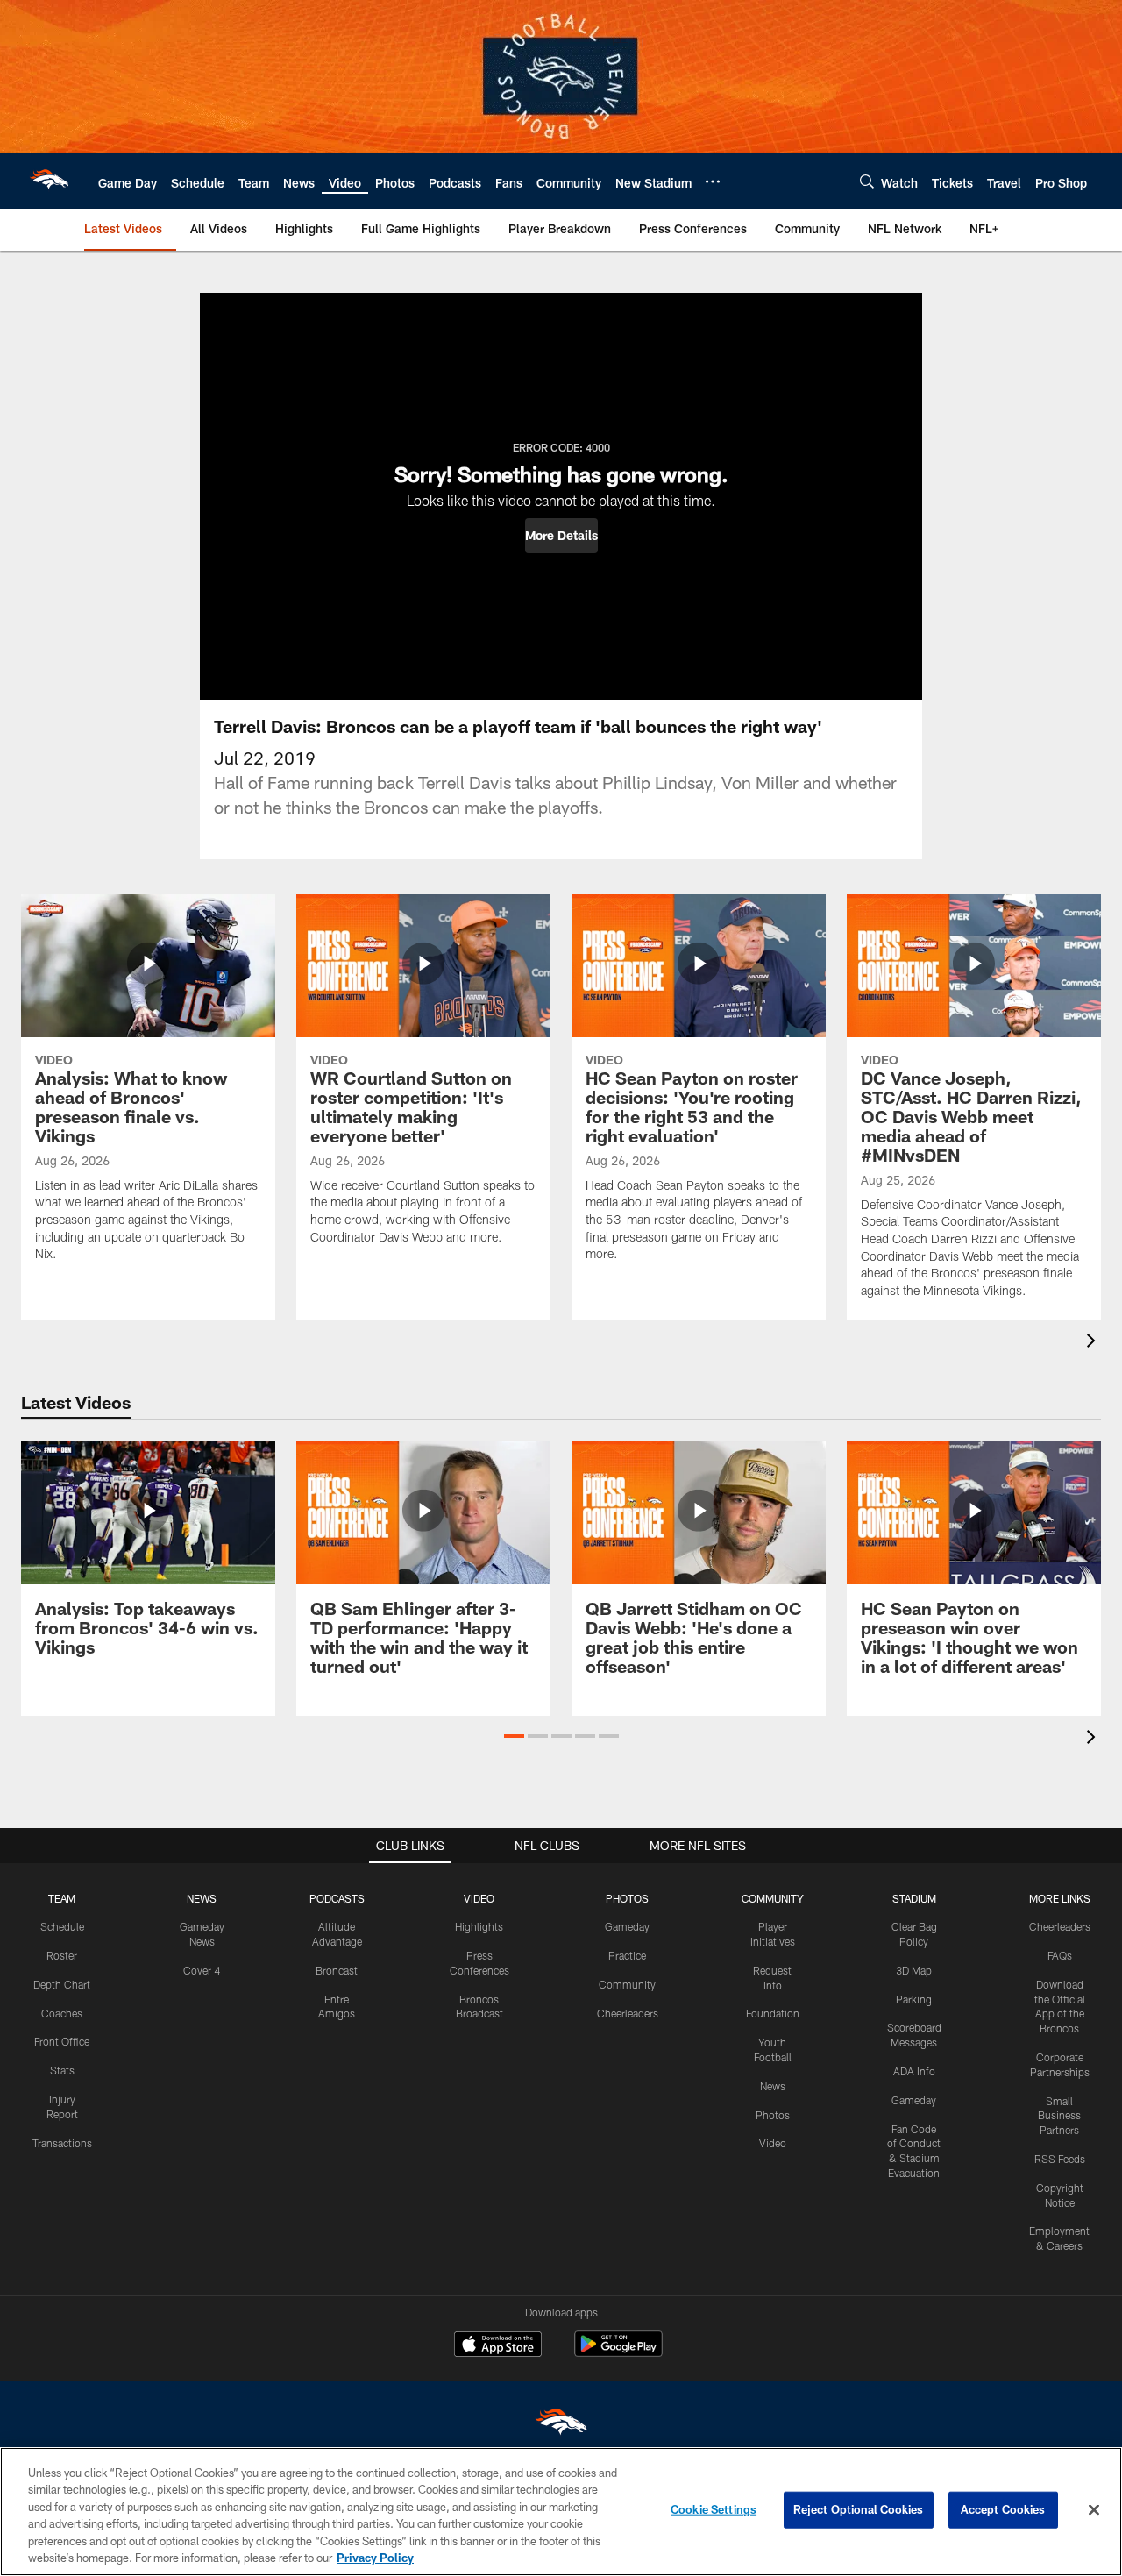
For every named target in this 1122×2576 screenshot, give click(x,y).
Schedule (62, 1926)
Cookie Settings (714, 2509)
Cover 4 (202, 1970)
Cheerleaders (628, 2013)
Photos (773, 2115)
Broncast (337, 1970)
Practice (627, 1955)
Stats (62, 2070)
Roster (62, 1955)
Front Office (62, 2041)
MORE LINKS (1060, 1898)
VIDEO (479, 1898)
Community (627, 1984)
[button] (561, 536)
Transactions (62, 2143)
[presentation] (1094, 1343)
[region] (561, 2512)
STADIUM (914, 1898)
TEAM (62, 1898)
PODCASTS (337, 1898)
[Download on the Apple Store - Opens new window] (498, 2346)
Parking (914, 1999)
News (773, 2086)
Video (773, 2143)
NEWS (202, 1898)
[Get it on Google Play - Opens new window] (618, 2353)
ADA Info (914, 2071)
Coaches (62, 2013)
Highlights (479, 1926)
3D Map (914, 1970)
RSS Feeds (1060, 2159)
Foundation (773, 2013)
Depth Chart (62, 1984)
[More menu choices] (713, 181)
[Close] (1094, 2510)
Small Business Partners (1059, 2116)
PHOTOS (627, 1898)
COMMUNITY (773, 1898)
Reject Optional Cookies (859, 2509)
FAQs (1060, 1955)
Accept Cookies (1003, 2509)
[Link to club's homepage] (49, 181)
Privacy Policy (375, 2558)
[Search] (867, 181)
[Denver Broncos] (561, 2426)
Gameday (627, 1926)
